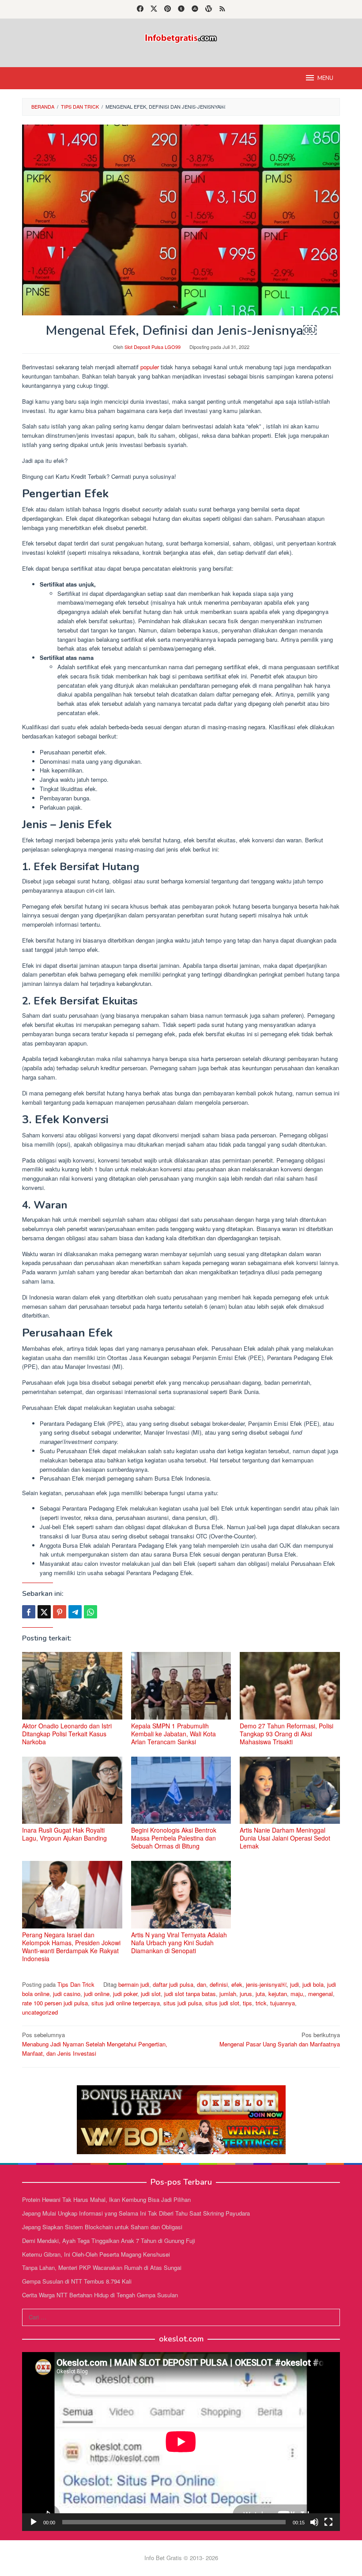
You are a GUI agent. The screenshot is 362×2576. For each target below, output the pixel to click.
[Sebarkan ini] (29, 1612)
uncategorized (40, 2012)
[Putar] (34, 2522)
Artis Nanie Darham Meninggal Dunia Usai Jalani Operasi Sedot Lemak (285, 1838)
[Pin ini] (60, 1612)
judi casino (67, 1994)
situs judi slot (222, 2003)
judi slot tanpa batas (190, 1994)
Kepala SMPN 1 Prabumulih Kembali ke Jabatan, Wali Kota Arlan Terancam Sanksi (173, 1734)
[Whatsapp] (90, 1612)
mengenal (321, 1994)
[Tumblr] (181, 9)
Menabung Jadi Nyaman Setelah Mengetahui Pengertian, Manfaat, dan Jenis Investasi (95, 2044)
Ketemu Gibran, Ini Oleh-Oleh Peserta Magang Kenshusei (96, 2254)
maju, (298, 1994)
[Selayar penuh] (328, 2522)
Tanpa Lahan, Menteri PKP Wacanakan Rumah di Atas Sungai (102, 2267)
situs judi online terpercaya (126, 2003)
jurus (246, 1994)
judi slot (151, 1994)
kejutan (278, 1994)
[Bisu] (314, 2522)
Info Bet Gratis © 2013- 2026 (181, 2558)
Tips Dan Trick (76, 1984)
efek (237, 1984)
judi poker (125, 1994)
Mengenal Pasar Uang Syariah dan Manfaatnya (280, 2039)
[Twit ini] (44, 1612)
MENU (325, 78)
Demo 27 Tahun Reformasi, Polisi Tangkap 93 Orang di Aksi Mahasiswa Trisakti (287, 1734)
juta (260, 1994)
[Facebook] (140, 9)
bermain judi (134, 1984)
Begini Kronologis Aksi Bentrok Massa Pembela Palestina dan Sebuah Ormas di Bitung (174, 1838)
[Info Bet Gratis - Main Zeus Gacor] (181, 37)
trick (261, 2003)
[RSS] (222, 9)
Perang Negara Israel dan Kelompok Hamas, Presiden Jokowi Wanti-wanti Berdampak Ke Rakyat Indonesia (71, 1947)
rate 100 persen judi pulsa (55, 2003)
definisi (219, 1984)
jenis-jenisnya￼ (266, 1984)
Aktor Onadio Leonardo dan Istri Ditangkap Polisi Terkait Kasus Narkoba (67, 1734)
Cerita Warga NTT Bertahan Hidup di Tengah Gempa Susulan (100, 2295)
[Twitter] (154, 9)
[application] (181, 2442)
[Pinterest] (168, 9)
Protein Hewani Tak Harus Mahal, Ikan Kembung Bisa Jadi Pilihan (106, 2199)
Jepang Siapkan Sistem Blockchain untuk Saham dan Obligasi (102, 2227)
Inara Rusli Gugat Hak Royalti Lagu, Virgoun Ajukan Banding (64, 1834)
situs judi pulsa (183, 2003)
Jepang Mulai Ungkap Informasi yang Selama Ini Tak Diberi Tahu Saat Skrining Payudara (136, 2213)
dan (202, 1984)
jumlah (228, 1994)
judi (294, 1984)
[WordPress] (209, 9)
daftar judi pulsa (173, 1984)
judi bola (313, 1984)
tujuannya (283, 2003)
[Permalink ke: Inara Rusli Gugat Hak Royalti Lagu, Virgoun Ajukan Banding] (72, 1790)
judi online (97, 1994)
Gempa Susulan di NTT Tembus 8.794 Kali (77, 2281)
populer (150, 367)
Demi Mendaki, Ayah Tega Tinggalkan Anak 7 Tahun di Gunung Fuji (109, 2241)
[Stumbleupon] (195, 9)
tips (247, 2003)
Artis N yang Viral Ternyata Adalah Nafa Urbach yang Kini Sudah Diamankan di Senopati (179, 1943)
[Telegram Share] (75, 1612)
